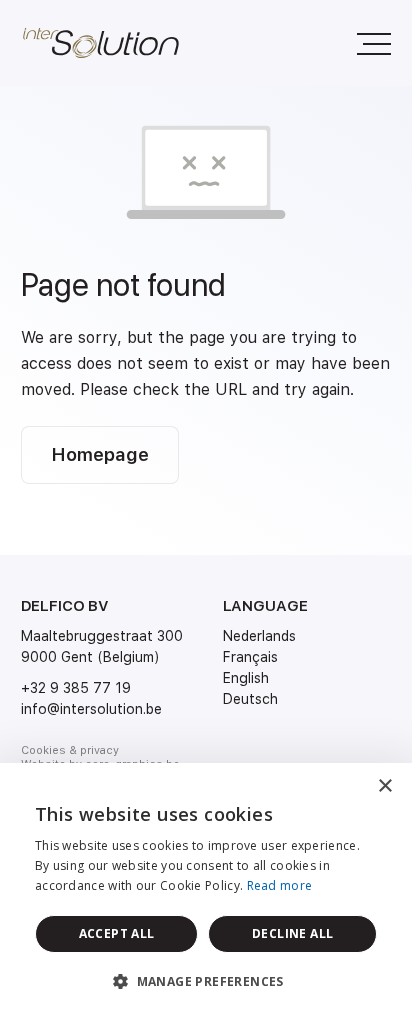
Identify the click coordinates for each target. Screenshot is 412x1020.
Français (250, 657)
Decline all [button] (292, 933)
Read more (280, 885)
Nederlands (259, 636)
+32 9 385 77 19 (76, 688)
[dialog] (206, 891)
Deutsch (250, 699)
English (246, 678)
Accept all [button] (117, 933)
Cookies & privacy (70, 750)
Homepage (100, 454)
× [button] (384, 786)
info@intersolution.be (91, 709)
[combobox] (342, 788)
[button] (206, 982)
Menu (371, 43)
